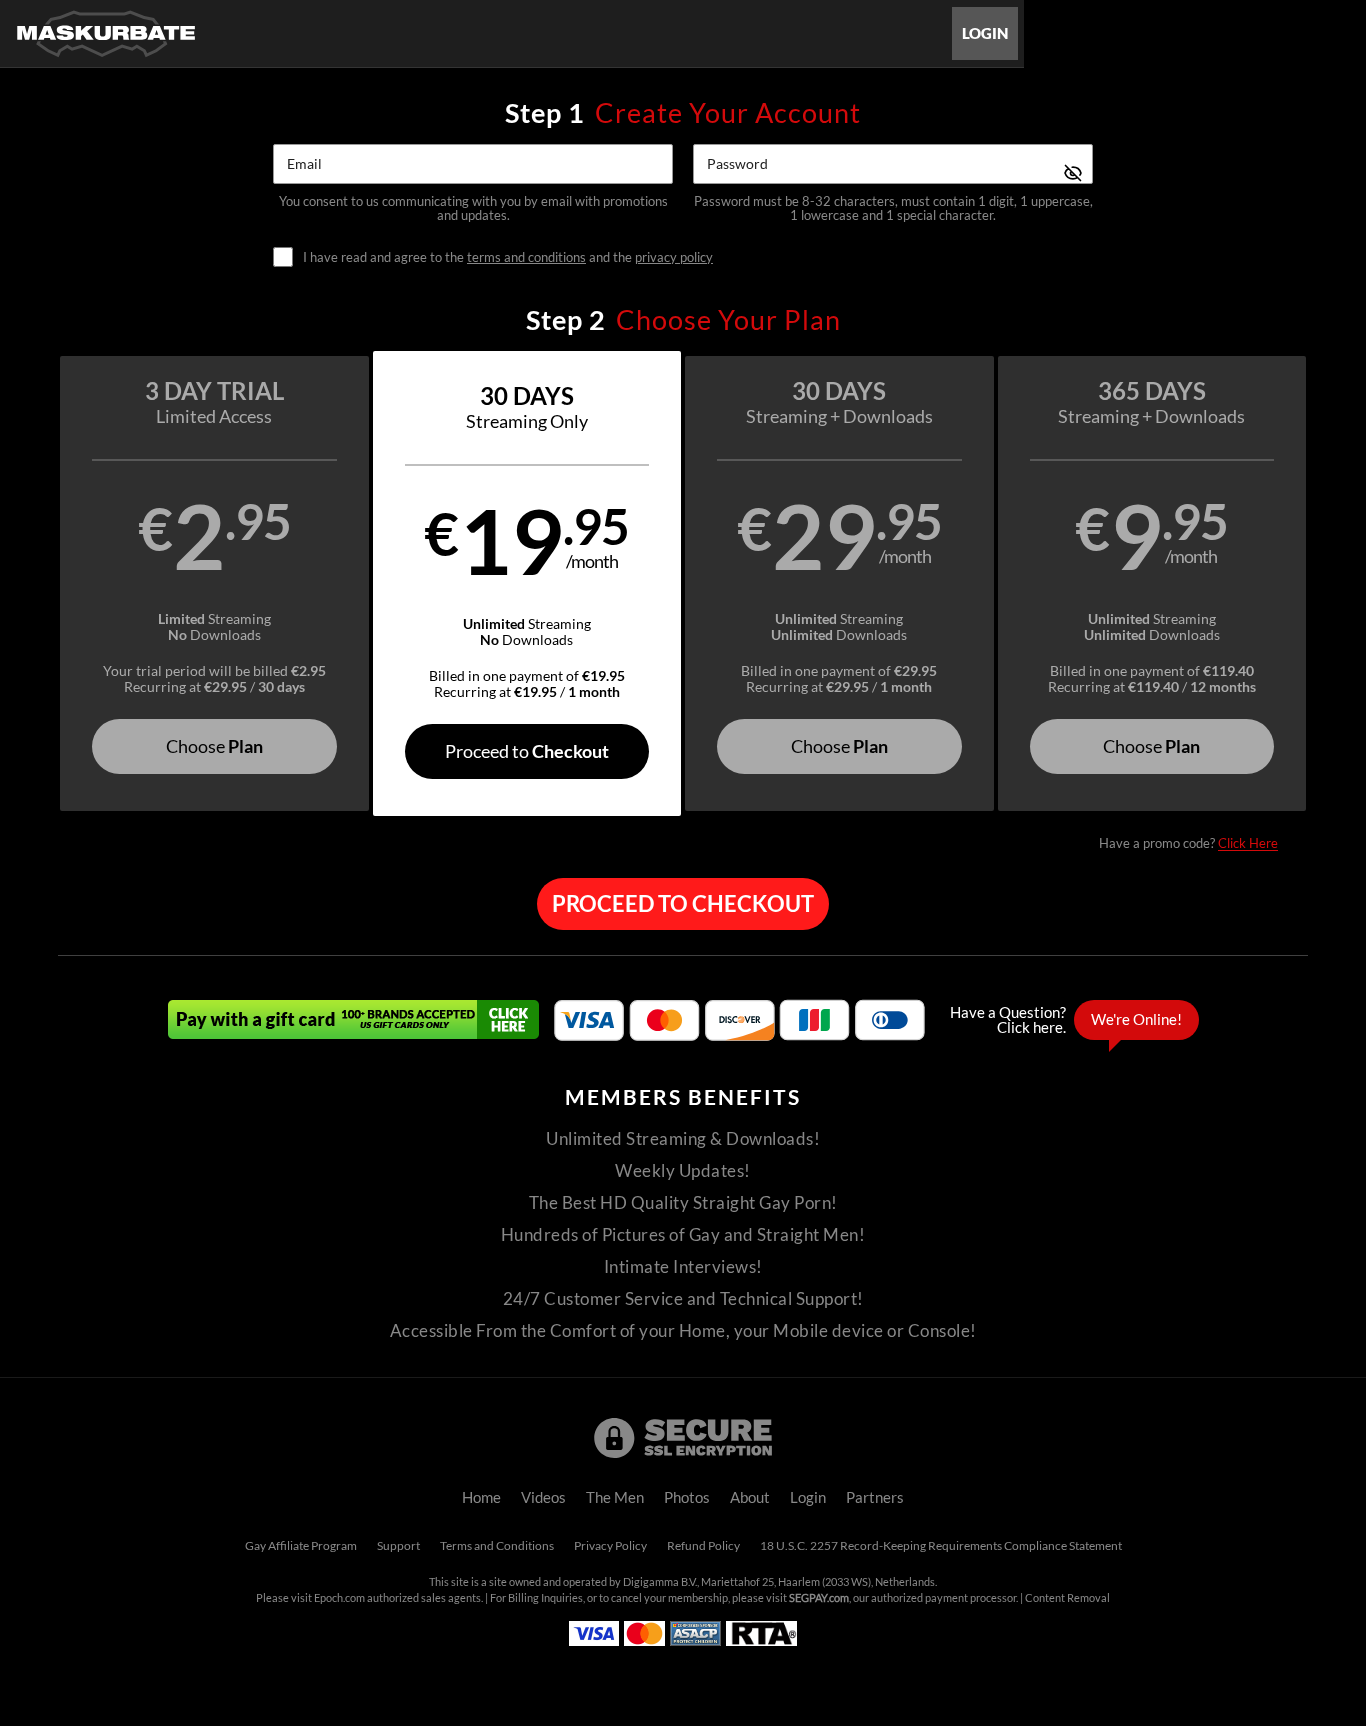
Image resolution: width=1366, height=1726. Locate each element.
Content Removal (1067, 1598)
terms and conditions (526, 257)
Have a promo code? (1188, 843)
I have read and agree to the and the (508, 257)
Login (985, 33)
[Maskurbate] (106, 33)
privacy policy (674, 257)
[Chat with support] (1069, 1020)
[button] (214, 583)
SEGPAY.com (819, 1598)
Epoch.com (339, 1598)
